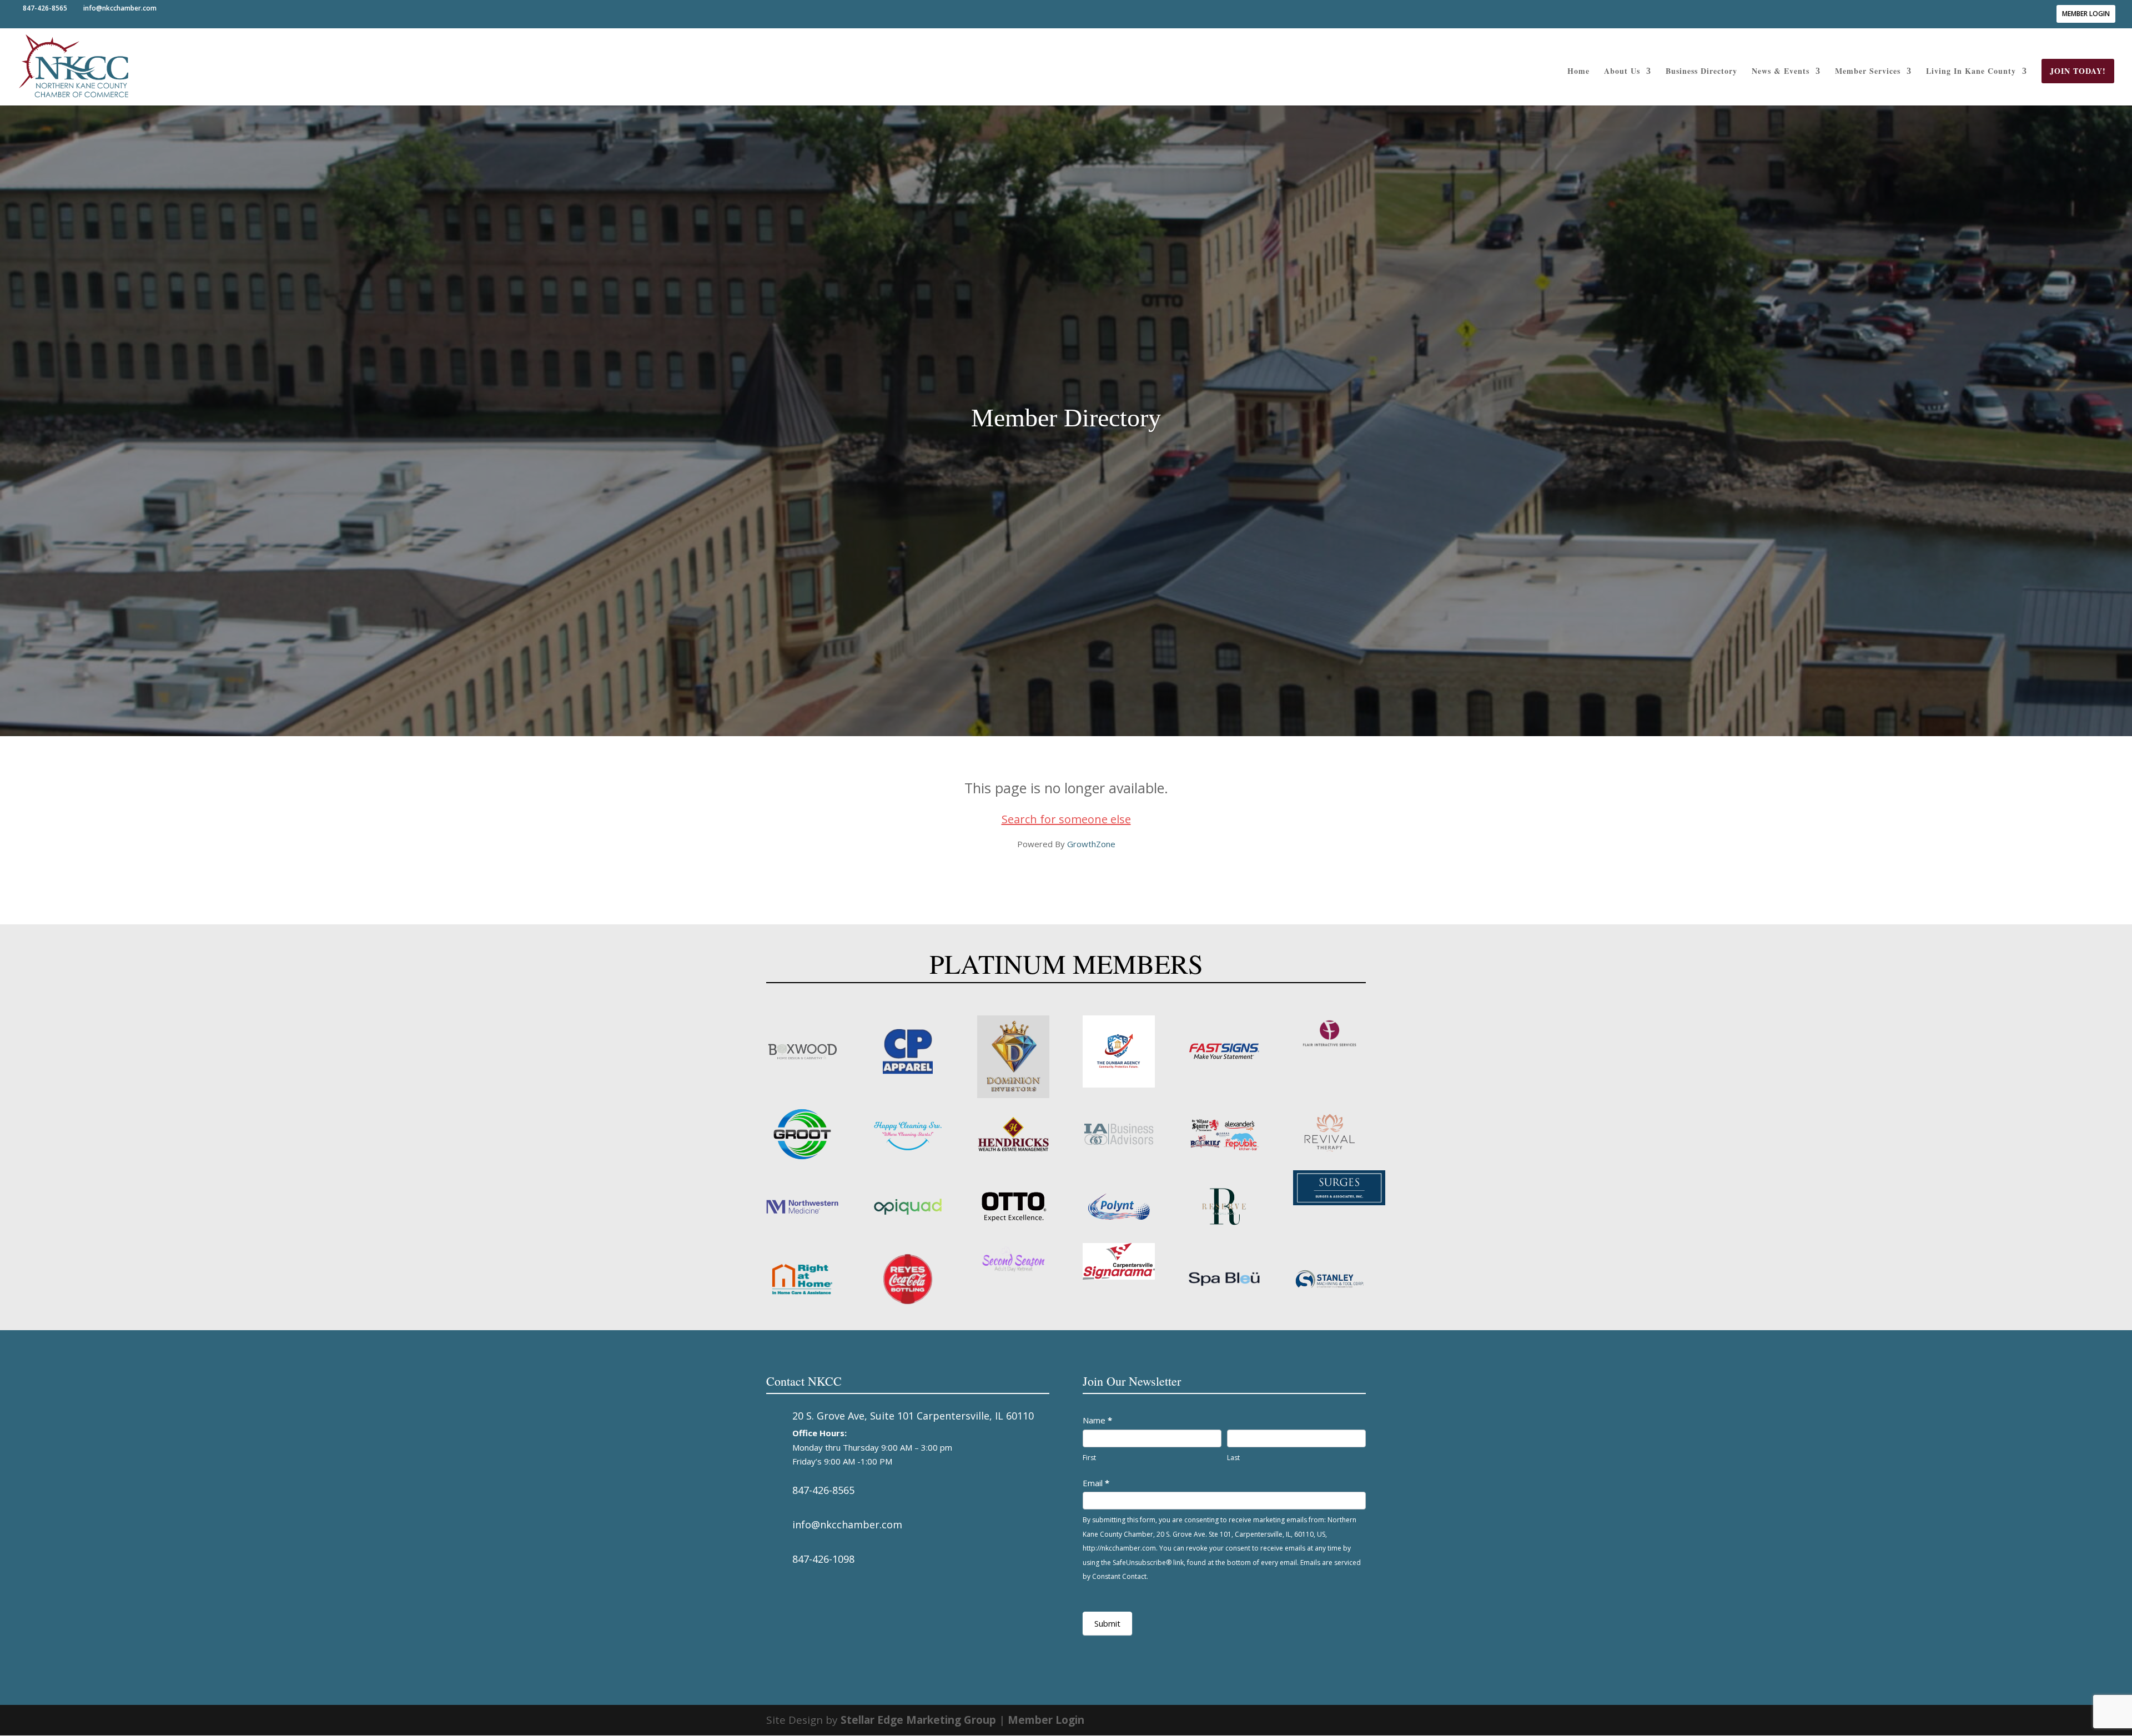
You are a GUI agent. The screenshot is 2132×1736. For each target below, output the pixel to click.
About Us (1622, 72)
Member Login (2086, 14)
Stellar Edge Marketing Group (918, 1720)
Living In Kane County (1971, 72)
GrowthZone (1091, 844)
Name (1097, 1420)
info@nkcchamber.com (847, 1524)
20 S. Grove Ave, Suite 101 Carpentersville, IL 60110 (913, 1416)
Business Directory (1701, 72)
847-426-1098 (823, 1559)
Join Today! (2078, 71)
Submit (1107, 1623)
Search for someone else (1066, 819)
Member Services (1868, 72)
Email (1096, 1483)
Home (1578, 72)
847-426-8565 (823, 1490)
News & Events (1781, 72)
